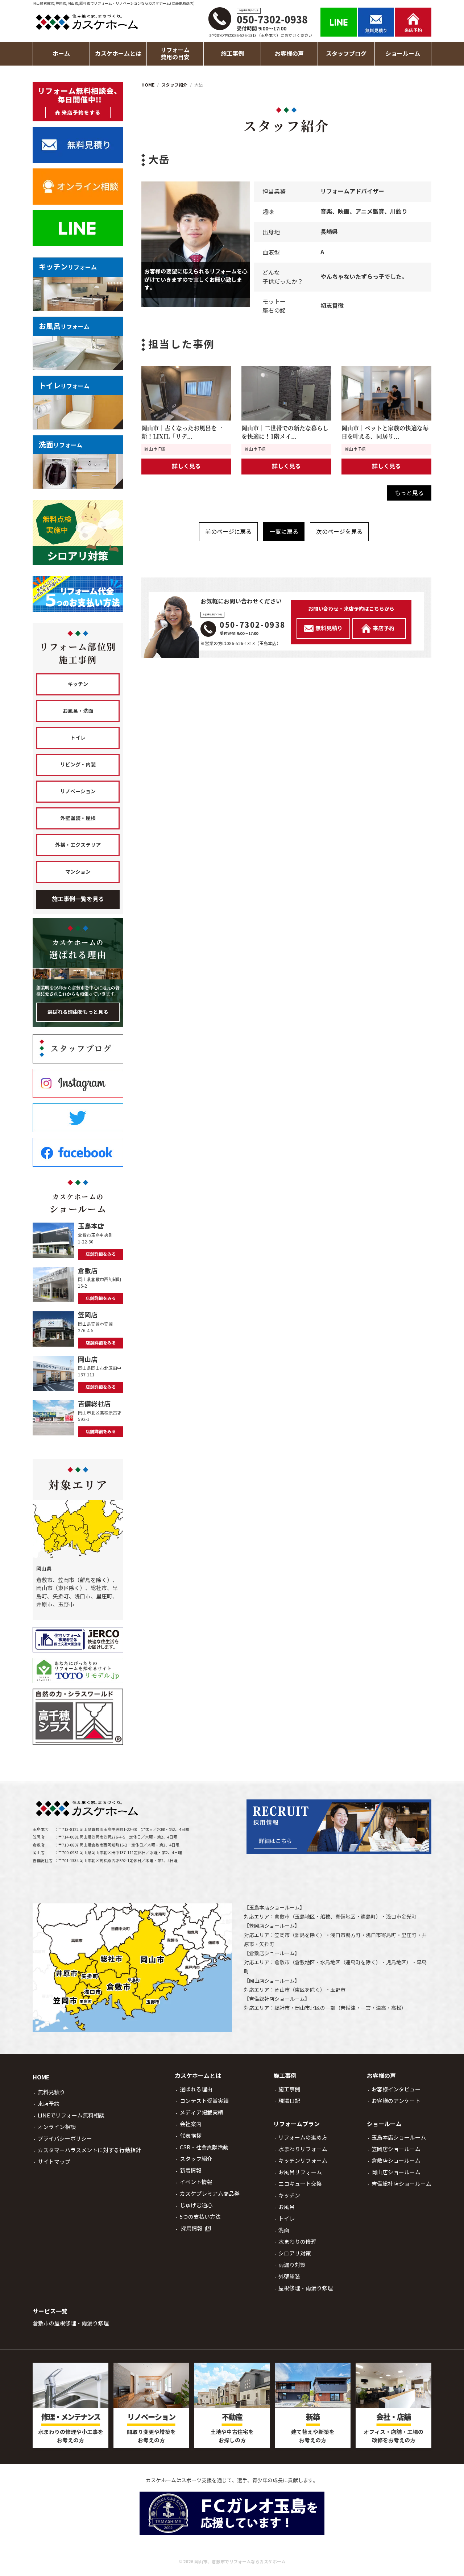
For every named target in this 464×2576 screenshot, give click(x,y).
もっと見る (409, 493)
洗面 (284, 2230)
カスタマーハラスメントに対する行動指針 (89, 2150)
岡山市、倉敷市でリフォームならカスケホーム (240, 2562)
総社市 (282, 2008)
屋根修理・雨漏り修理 (306, 2288)
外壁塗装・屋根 (78, 818)
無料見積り (51, 2092)
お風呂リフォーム (300, 2172)
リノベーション (78, 791)
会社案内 (191, 2124)
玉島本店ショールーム (274, 1908)
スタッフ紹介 (196, 2159)
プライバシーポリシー (65, 2139)
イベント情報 (196, 2182)
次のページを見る (339, 532)
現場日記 (289, 2101)
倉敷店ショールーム (272, 1953)
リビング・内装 (78, 765)
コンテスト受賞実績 (204, 2101)
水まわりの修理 (297, 2242)
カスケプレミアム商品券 (210, 2194)
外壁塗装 (289, 2277)
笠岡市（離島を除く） (300, 1935)
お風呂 (287, 2207)
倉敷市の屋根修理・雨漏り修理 (71, 2323)
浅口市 (394, 1917)
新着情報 (191, 2171)
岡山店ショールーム (272, 1981)
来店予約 (49, 2104)
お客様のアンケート (396, 2101)
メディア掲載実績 (202, 2113)
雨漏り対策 (292, 2265)
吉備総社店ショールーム (277, 1999)
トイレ (78, 738)
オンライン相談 (57, 2127)
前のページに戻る (228, 532)
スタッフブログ (346, 54)
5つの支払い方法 (200, 2217)
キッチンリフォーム (303, 2161)
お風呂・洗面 (78, 711)
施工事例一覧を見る (78, 899)
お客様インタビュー (396, 2089)
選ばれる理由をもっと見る (78, 1012)
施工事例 (289, 2089)
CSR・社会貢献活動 (204, 2147)
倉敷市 (282, 1917)
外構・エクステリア (78, 845)
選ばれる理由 (196, 2089)
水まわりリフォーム (303, 2149)
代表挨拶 (191, 2136)
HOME (41, 2077)
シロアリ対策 (295, 2253)
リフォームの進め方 (303, 2138)
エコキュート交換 (300, 2184)
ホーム (61, 54)
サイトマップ (54, 2162)
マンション (78, 872)
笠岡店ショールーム (272, 1926)
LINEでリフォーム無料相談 (71, 2115)
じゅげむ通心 (196, 2205)
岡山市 (282, 1990)
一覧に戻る (284, 532)
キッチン (78, 684)
